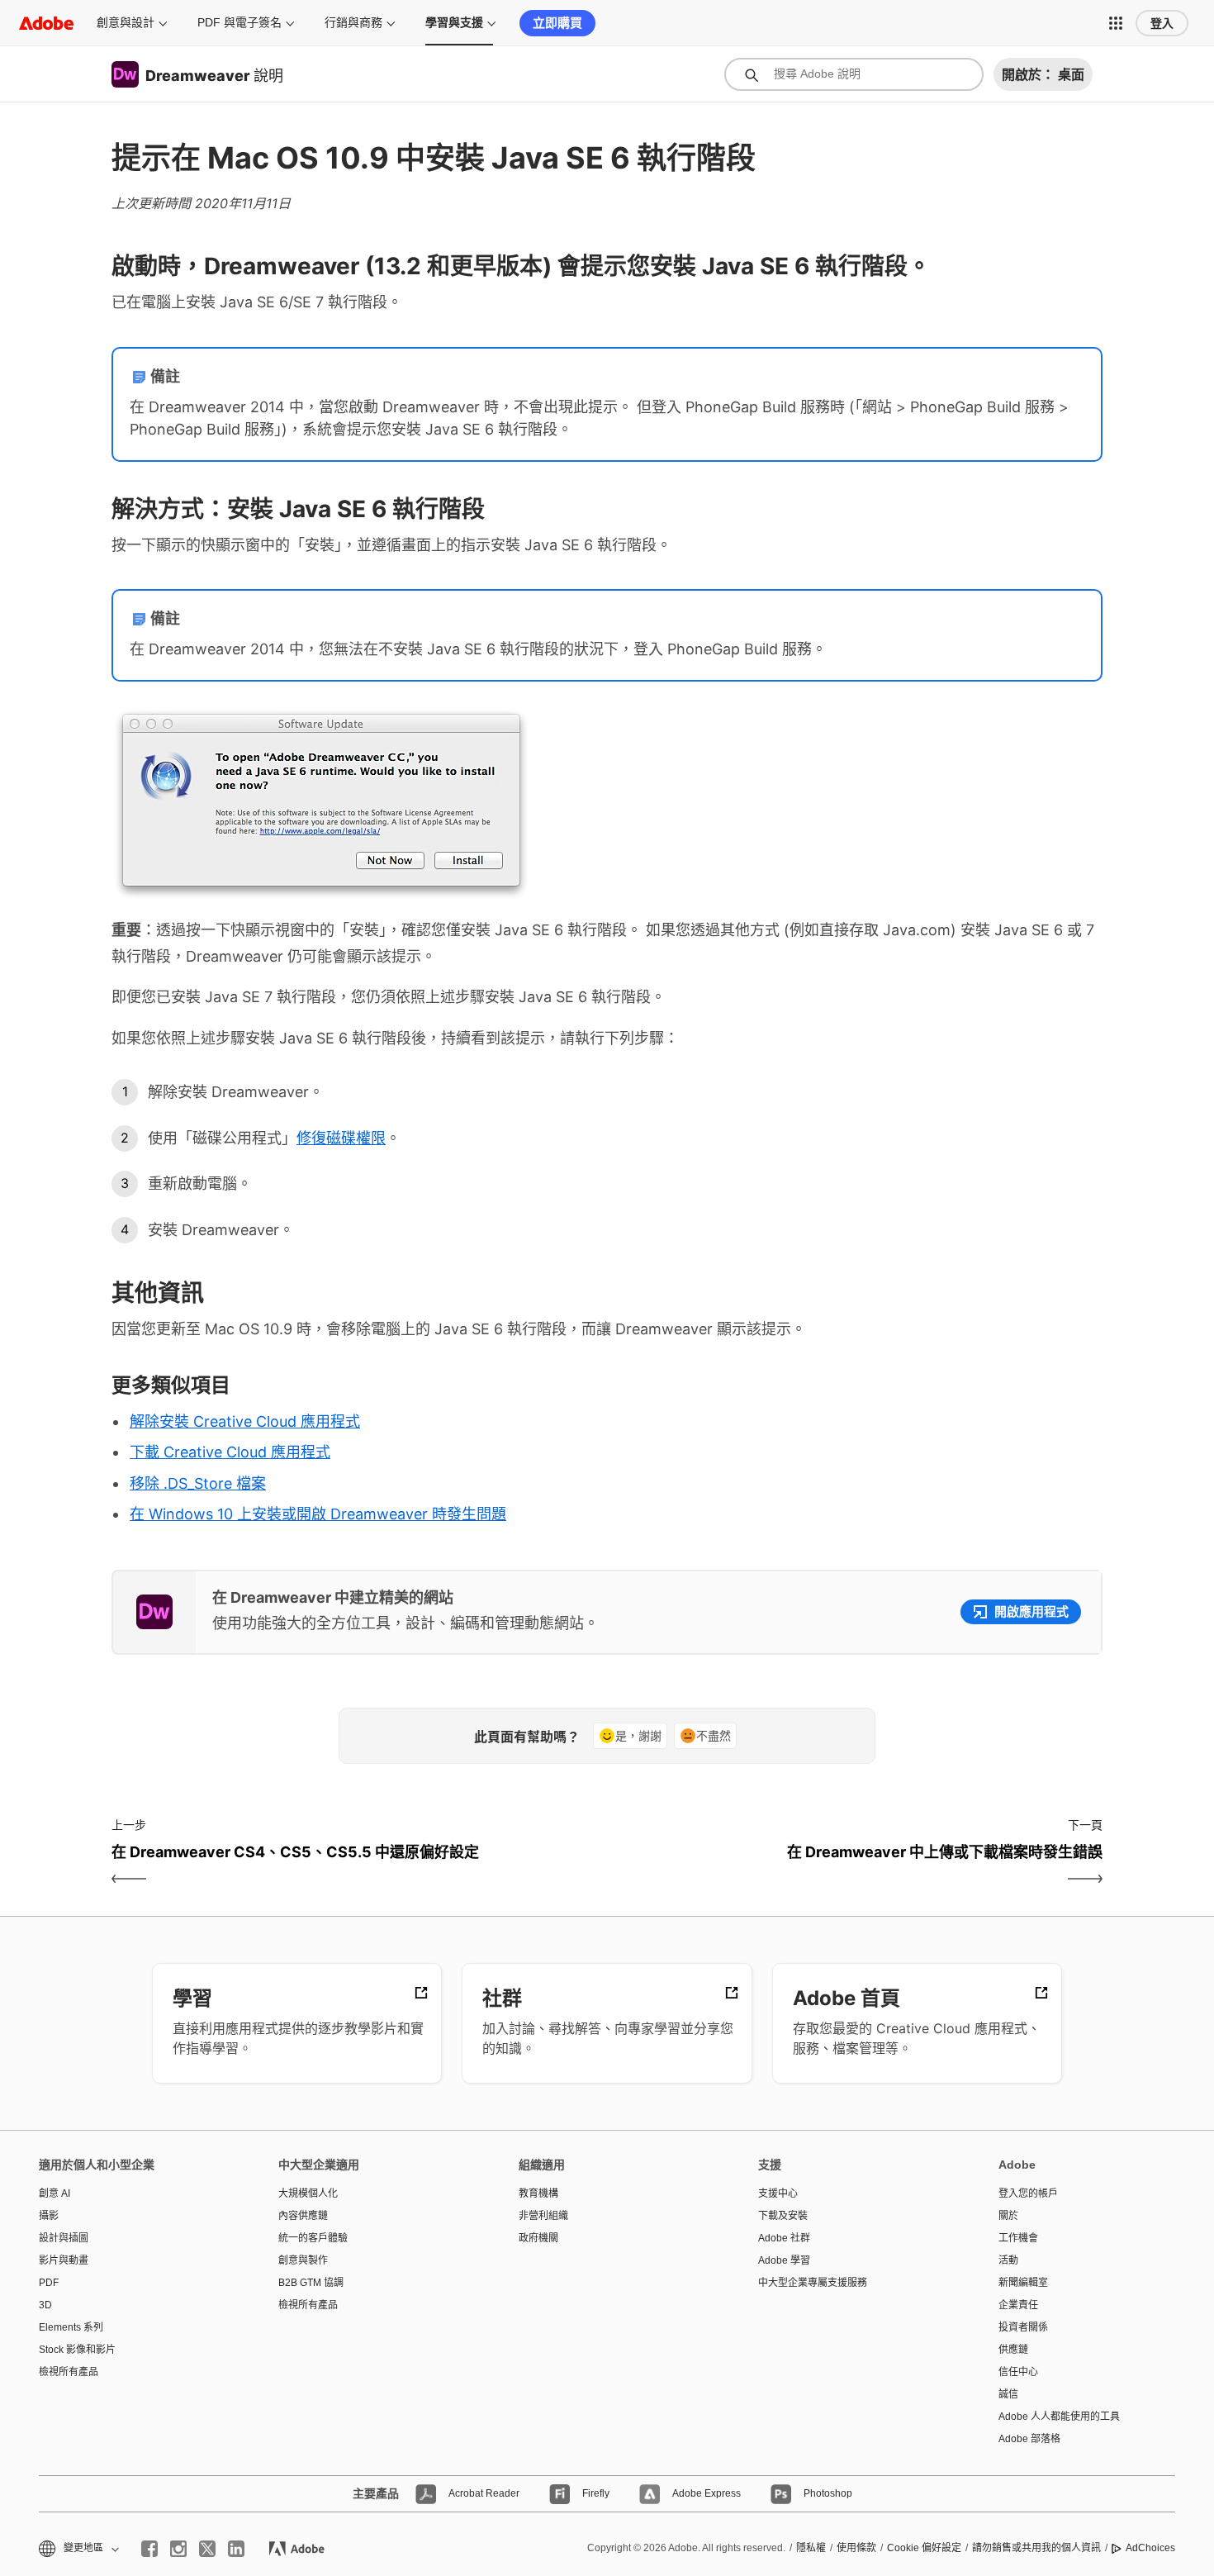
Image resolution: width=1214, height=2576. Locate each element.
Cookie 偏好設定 (924, 2548)
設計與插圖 (64, 2238)
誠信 (1008, 2394)
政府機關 (538, 2238)
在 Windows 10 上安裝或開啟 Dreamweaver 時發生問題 (318, 1514)
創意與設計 (126, 22)
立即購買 (557, 23)
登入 (1162, 23)
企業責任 (1018, 2305)
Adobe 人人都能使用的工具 (1059, 2417)
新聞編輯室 (1023, 2283)
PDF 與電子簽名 (239, 22)
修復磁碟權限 (341, 1138)
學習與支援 (454, 22)
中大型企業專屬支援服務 (813, 2283)
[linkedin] (236, 2549)
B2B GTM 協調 (311, 2283)
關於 (1008, 2216)
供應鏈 (1013, 2350)
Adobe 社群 (784, 2238)
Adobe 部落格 (1029, 2439)
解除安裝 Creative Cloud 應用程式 (245, 1421)
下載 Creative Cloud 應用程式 (230, 1452)
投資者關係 (1023, 2327)
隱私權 (811, 2548)
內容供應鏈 (303, 2216)
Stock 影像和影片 (77, 2350)
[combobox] (854, 74)
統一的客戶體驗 (313, 2238)
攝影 (49, 2216)
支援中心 (778, 2193)
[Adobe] (46, 23)
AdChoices (1150, 2548)
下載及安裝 (783, 2216)
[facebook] (149, 2549)
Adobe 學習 (784, 2260)
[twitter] (207, 2549)
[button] (1116, 23)
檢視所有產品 (69, 2372)
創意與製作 (303, 2260)
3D (45, 2305)
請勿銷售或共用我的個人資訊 (1036, 2548)
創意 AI (55, 2193)
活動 (1008, 2260)
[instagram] (178, 2549)
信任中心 (1018, 2372)
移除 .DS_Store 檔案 (198, 1483)
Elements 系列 (71, 2327)
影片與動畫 (64, 2260)
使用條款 (856, 2548)
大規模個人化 (308, 2193)
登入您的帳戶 (1028, 2193)
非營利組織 (543, 2216)
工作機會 (1018, 2238)
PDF (49, 2283)
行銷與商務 (353, 22)
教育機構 (538, 2193)
